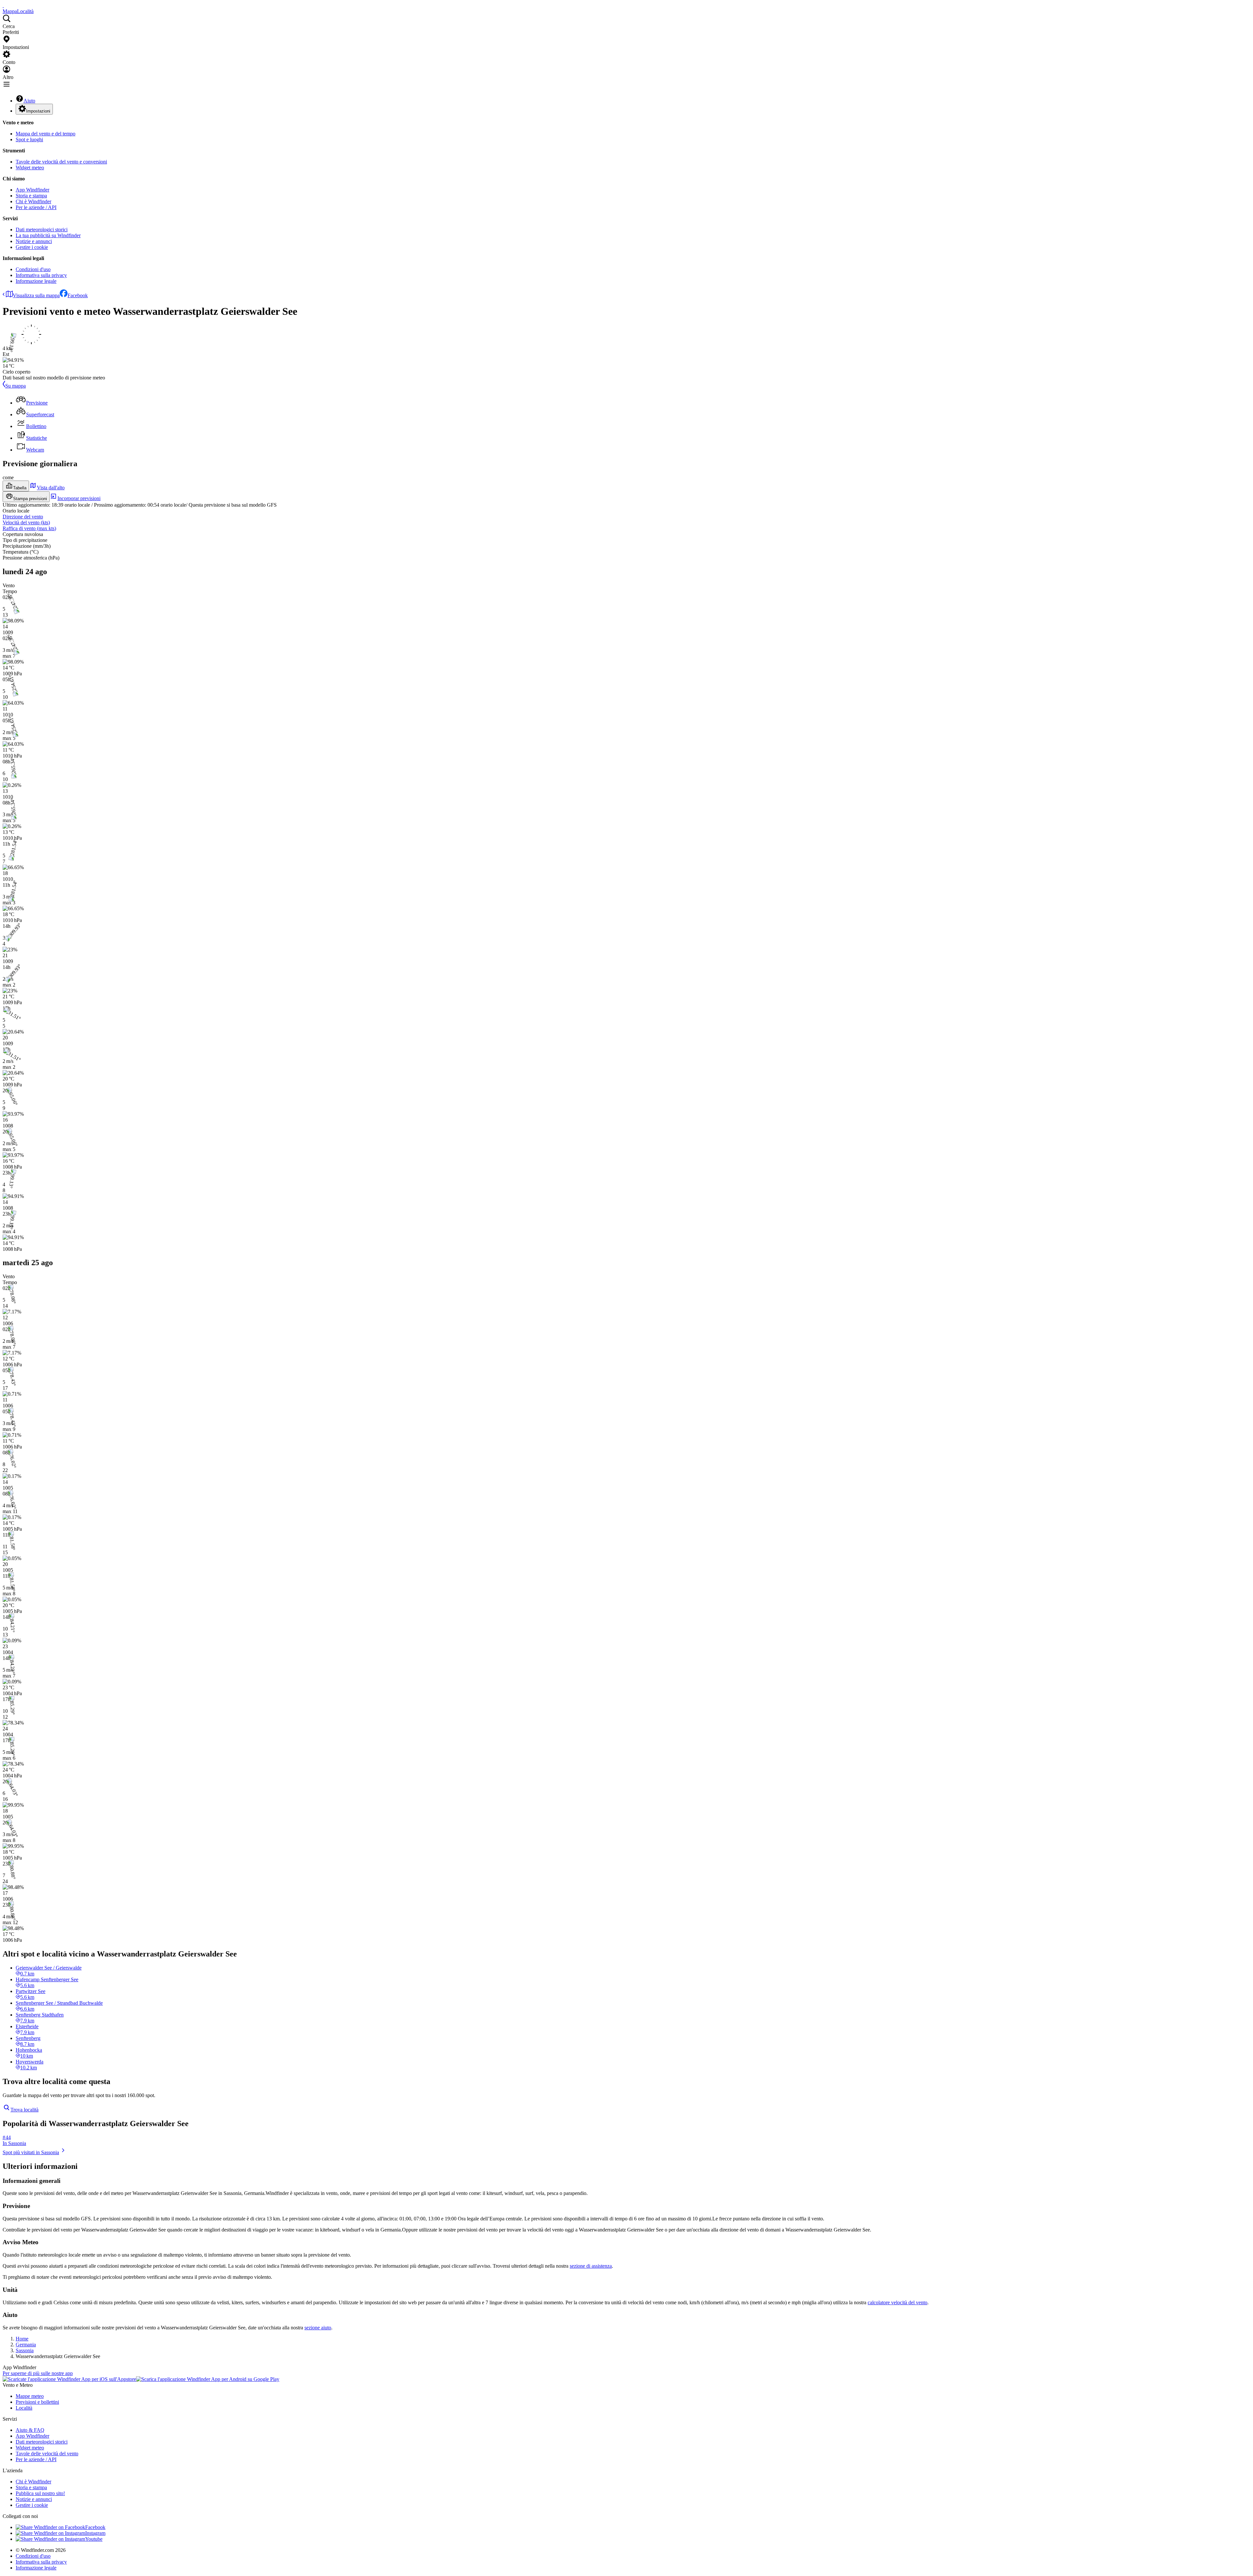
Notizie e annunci (34, 241)
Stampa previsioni (30, 499)
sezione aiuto (318, 2328)
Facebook (78, 295)
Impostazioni (38, 111)
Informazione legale (36, 281)
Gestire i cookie (32, 247)
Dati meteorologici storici (42, 230)
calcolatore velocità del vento (897, 2302)
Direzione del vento (23, 517)
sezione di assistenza (591, 2266)
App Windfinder (32, 190)
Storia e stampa (31, 196)
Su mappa (15, 386)
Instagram (95, 2533)
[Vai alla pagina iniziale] (3, 5)
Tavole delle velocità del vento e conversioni (61, 162)
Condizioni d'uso (33, 269)
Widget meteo (30, 168)
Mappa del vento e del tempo (46, 134)
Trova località (24, 2110)
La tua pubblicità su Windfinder (48, 235)
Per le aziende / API (36, 207)
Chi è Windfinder (33, 201)
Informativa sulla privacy (41, 275)
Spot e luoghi (29, 139)
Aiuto (29, 101)
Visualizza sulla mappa (36, 295)
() (26, 522)
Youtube (94, 2539)
